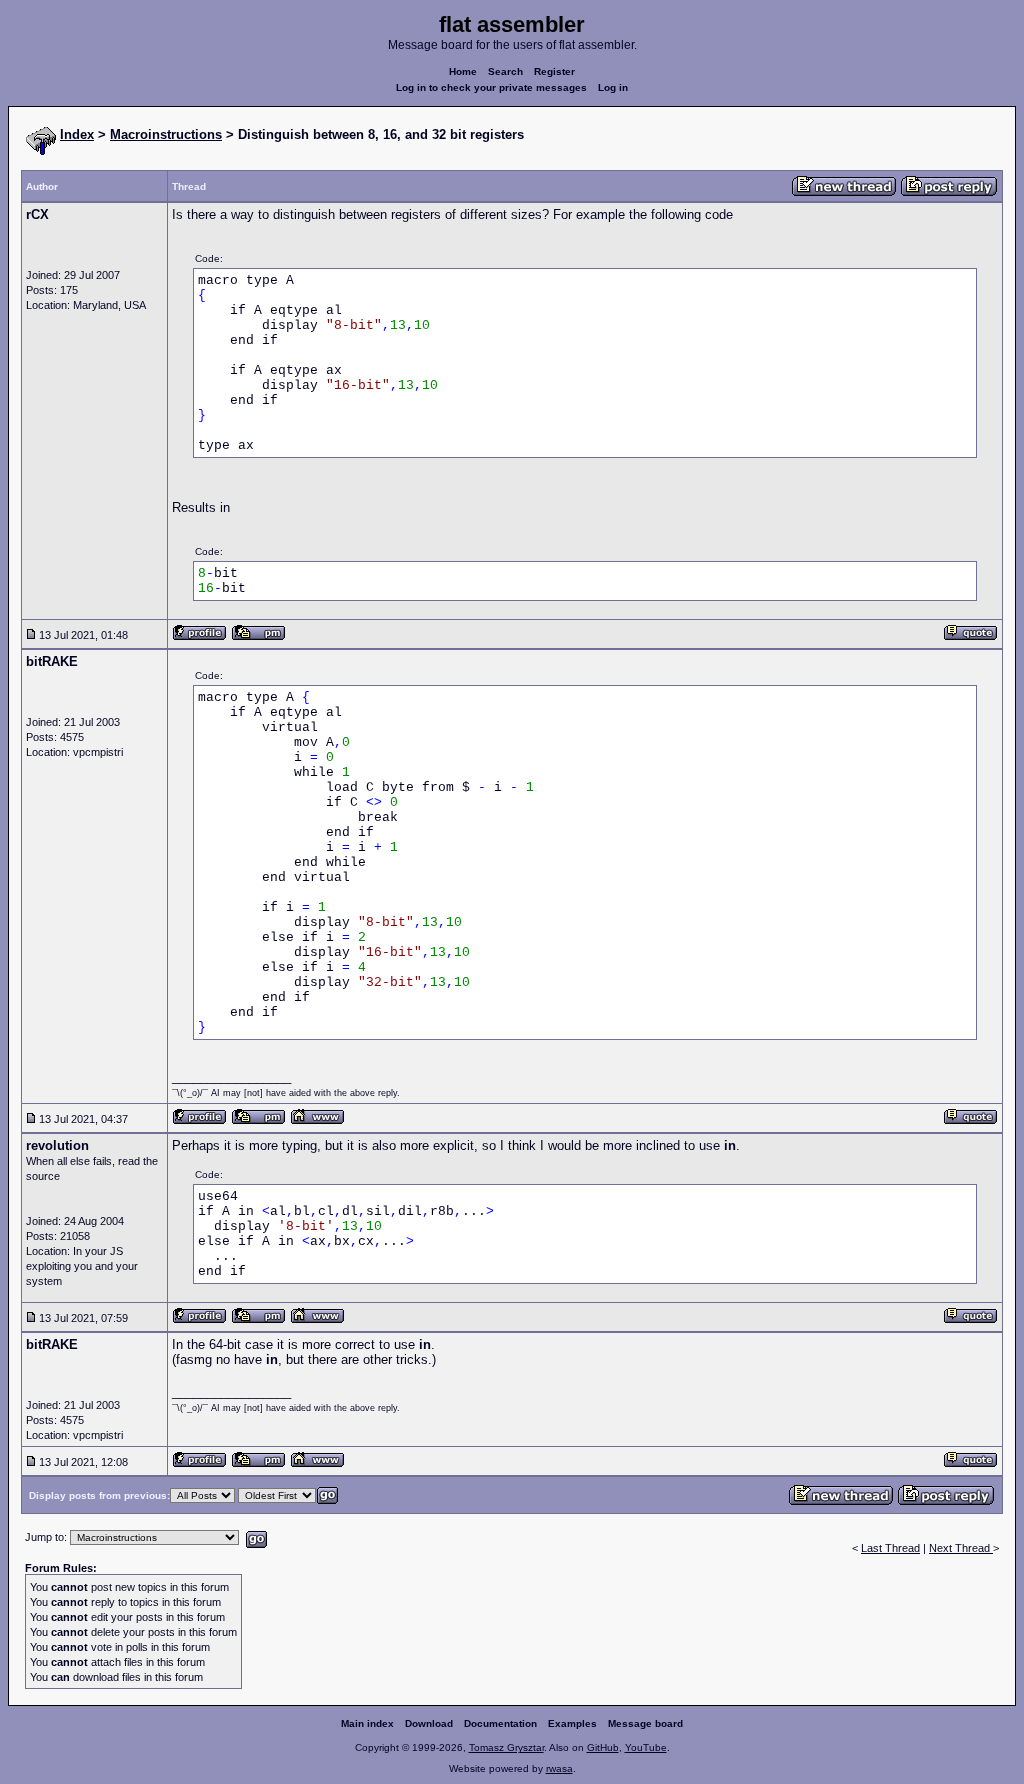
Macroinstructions (166, 134)
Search (505, 71)
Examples (572, 1723)
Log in (613, 87)
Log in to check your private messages (491, 87)
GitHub (603, 1747)
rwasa (559, 1768)
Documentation (500, 1723)
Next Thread (961, 1548)
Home (463, 71)
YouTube (646, 1747)
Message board (645, 1723)
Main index (367, 1723)
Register (554, 71)
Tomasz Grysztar (506, 1747)
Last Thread (890, 1548)
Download (429, 1723)
